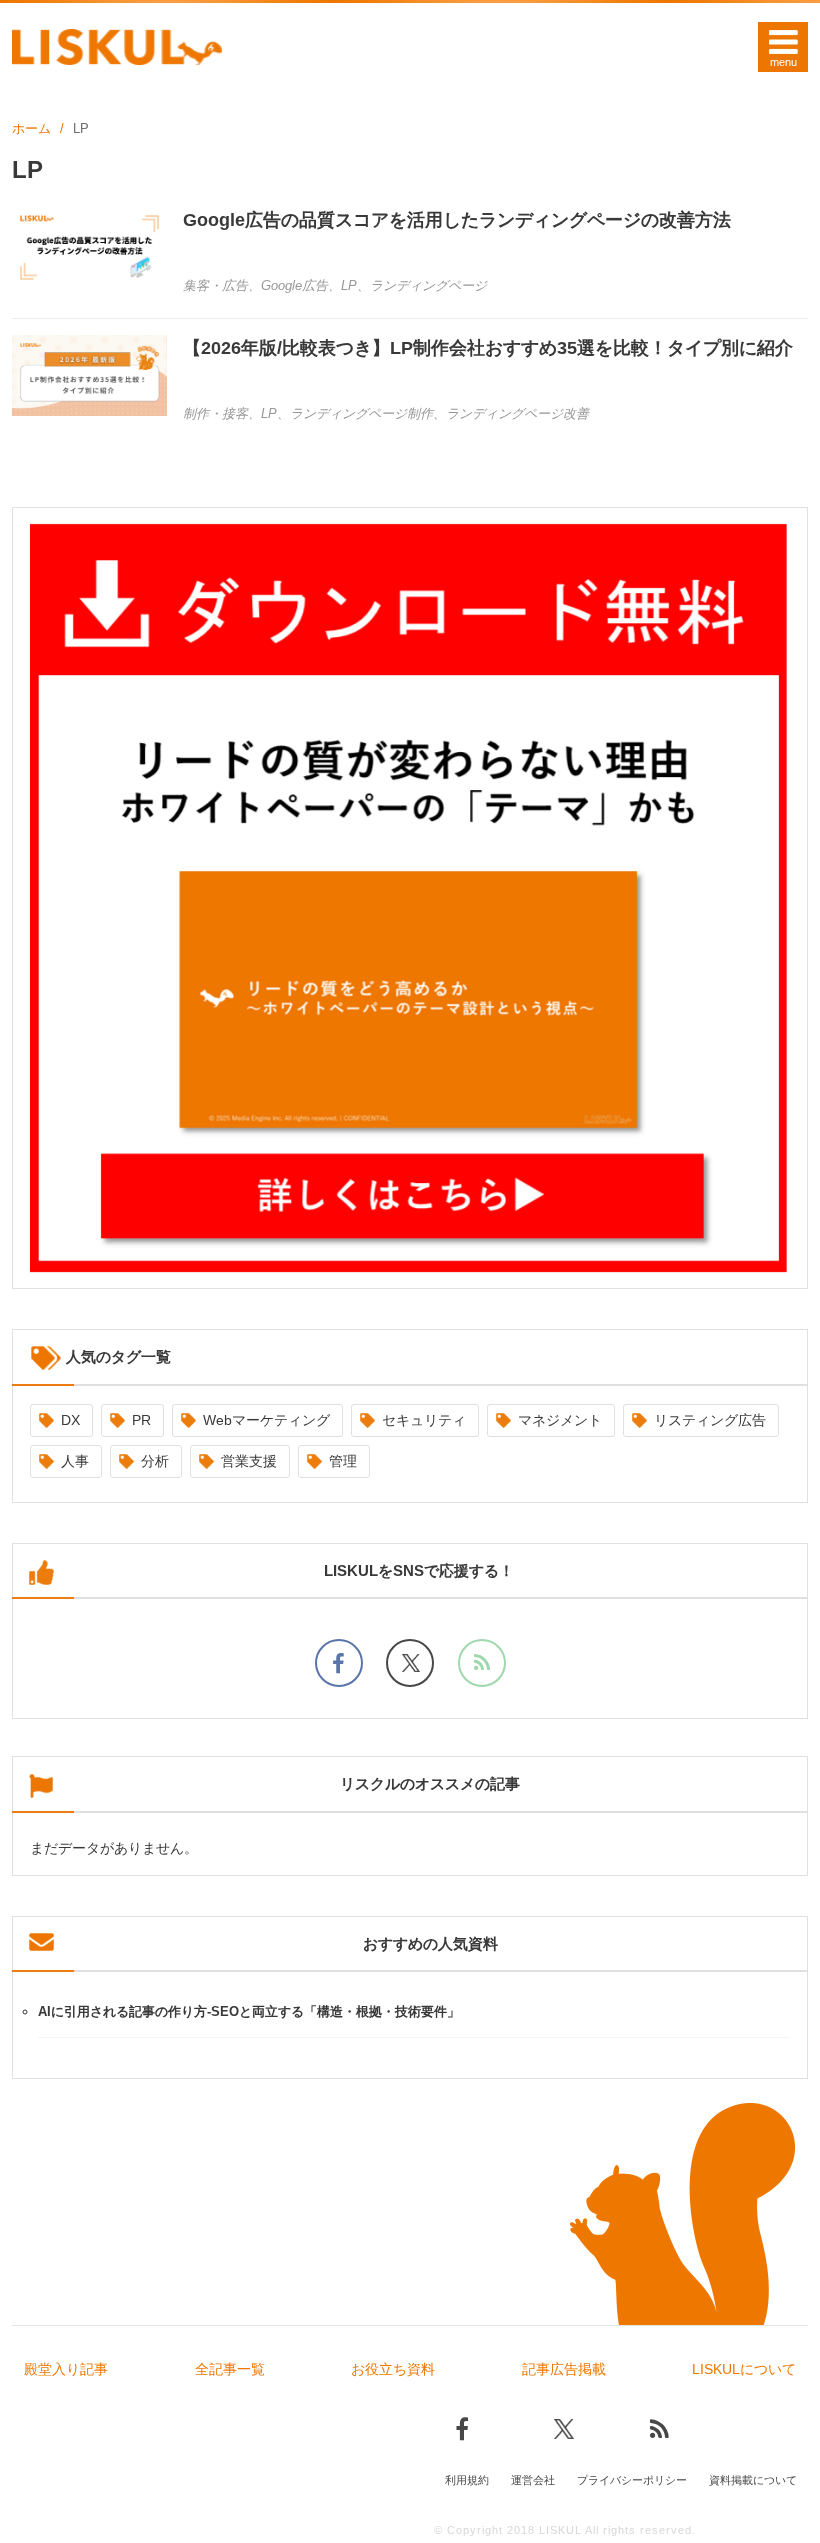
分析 (155, 1461)
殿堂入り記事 (66, 2369)
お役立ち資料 (393, 2369)
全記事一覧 (230, 2369)
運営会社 (533, 2480)
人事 (75, 1461)
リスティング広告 (710, 1420)
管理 (343, 1461)
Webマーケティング (266, 1420)
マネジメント (560, 1420)
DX (70, 1420)
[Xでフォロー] (410, 1663)
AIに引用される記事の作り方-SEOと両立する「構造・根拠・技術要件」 (249, 2011)
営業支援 (249, 1461)
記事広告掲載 (564, 2369)
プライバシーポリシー (632, 2480)
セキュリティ (424, 1420)
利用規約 (467, 2480)
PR (141, 1420)
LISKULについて (744, 2369)
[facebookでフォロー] (339, 1663)
